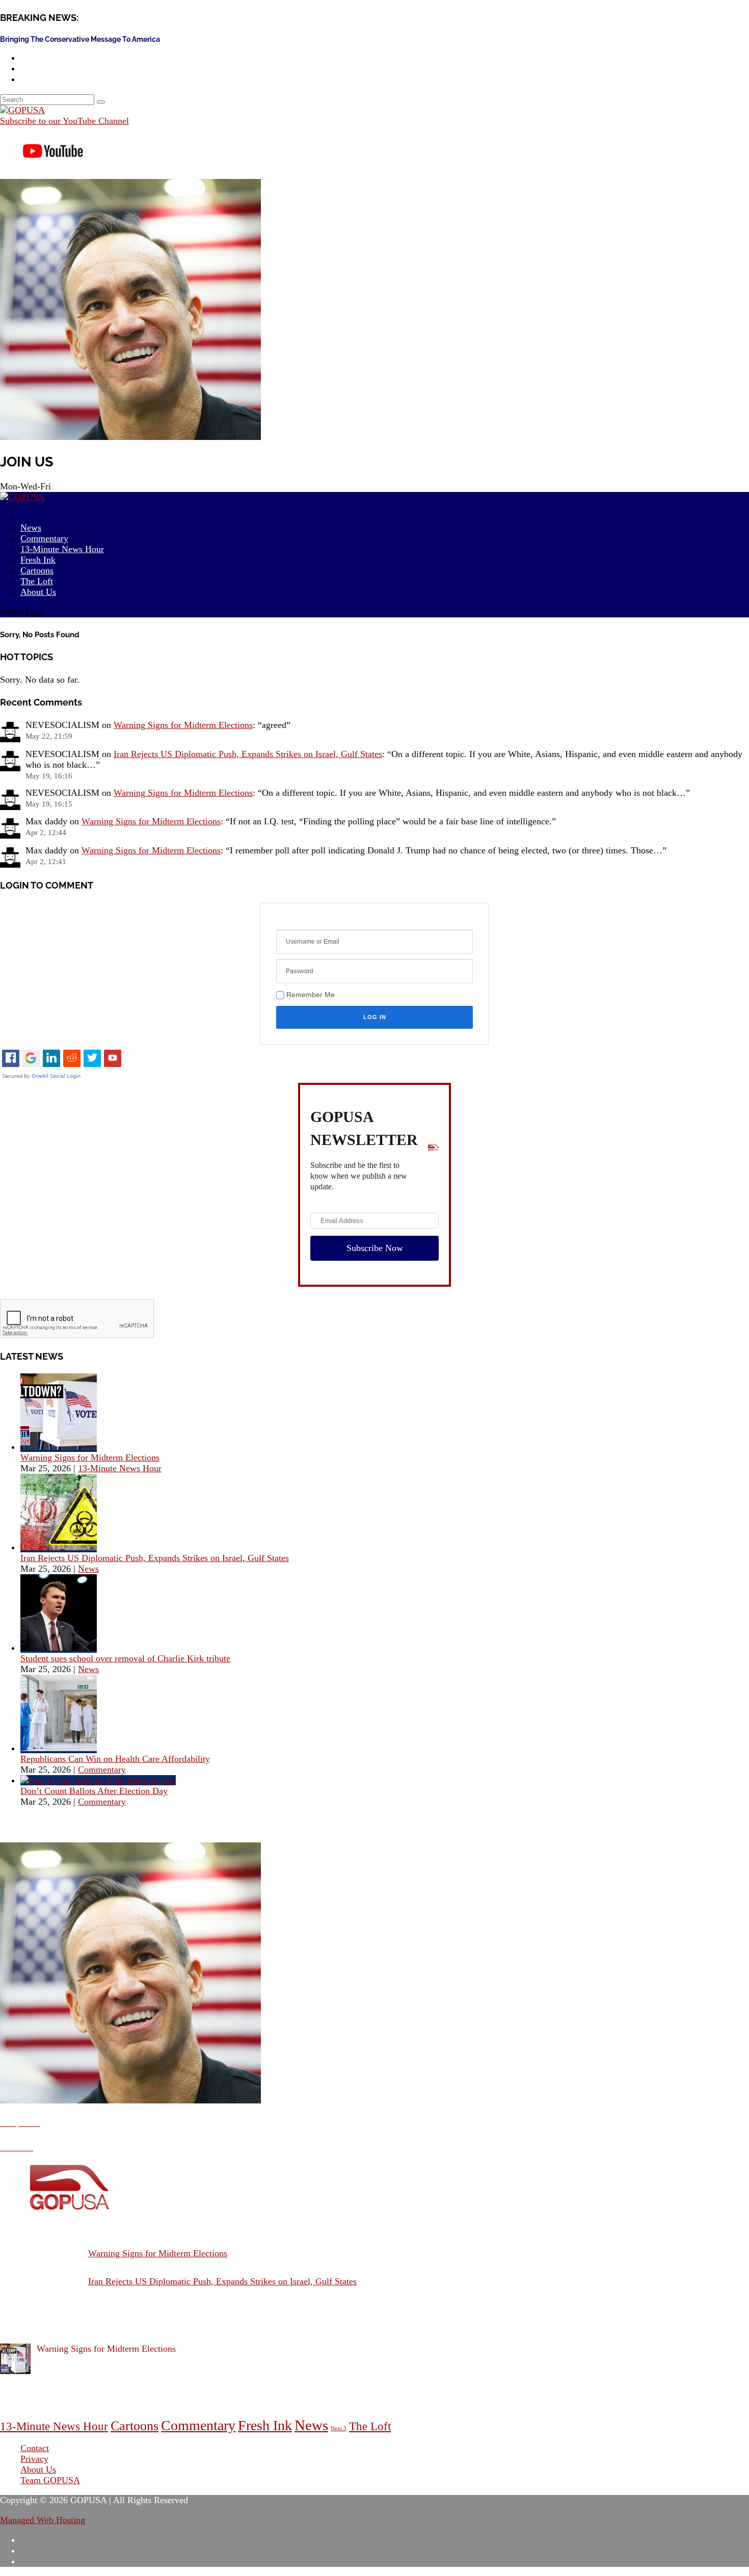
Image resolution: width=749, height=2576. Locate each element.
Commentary (102, 1770)
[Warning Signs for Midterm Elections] (59, 1447)
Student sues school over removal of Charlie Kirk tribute (125, 1658)
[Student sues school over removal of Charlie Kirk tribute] (59, 1648)
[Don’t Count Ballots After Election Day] (98, 1780)
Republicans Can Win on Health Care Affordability (115, 1759)
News (88, 1569)
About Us (38, 592)
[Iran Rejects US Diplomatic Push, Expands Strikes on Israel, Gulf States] (59, 1547)
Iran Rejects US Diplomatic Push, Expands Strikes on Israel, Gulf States (248, 754)
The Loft (370, 2426)
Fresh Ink (265, 2425)
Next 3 (339, 2428)
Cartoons (135, 2426)
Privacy (34, 2459)
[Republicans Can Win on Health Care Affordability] (59, 1748)
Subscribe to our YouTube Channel (64, 121)
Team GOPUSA (50, 2480)
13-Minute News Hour (62, 549)
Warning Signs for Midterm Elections (183, 725)
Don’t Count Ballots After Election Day (94, 1791)
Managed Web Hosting (43, 2520)
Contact (35, 2448)
